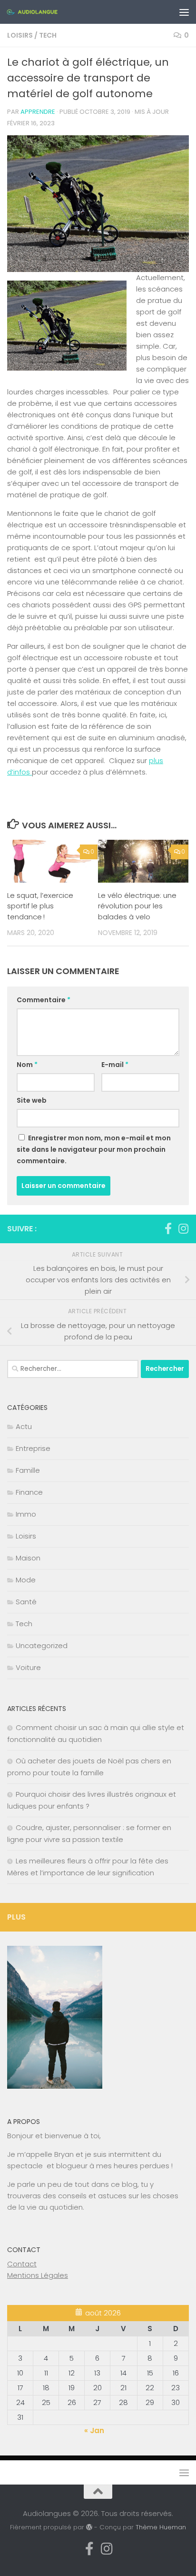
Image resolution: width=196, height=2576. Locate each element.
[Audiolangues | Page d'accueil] (41, 12)
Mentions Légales (38, 2275)
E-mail (115, 1065)
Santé (26, 1602)
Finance (29, 1492)
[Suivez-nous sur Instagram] (183, 1228)
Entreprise (33, 1448)
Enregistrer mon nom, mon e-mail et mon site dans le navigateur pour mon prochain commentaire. (94, 1149)
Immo (26, 1514)
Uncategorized (42, 1645)
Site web (32, 1100)
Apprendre (38, 112)
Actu (24, 1426)
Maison (28, 1558)
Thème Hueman (161, 2527)
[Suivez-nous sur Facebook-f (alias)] (168, 1228)
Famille (28, 1470)
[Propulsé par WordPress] (89, 2527)
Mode (26, 1580)
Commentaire (44, 1000)
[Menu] (184, 12)
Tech (48, 35)
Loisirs (20, 35)
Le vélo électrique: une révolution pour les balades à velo (137, 906)
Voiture (28, 1667)
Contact (22, 2264)
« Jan (94, 2430)
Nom (27, 1065)
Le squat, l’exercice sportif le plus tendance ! (40, 906)
